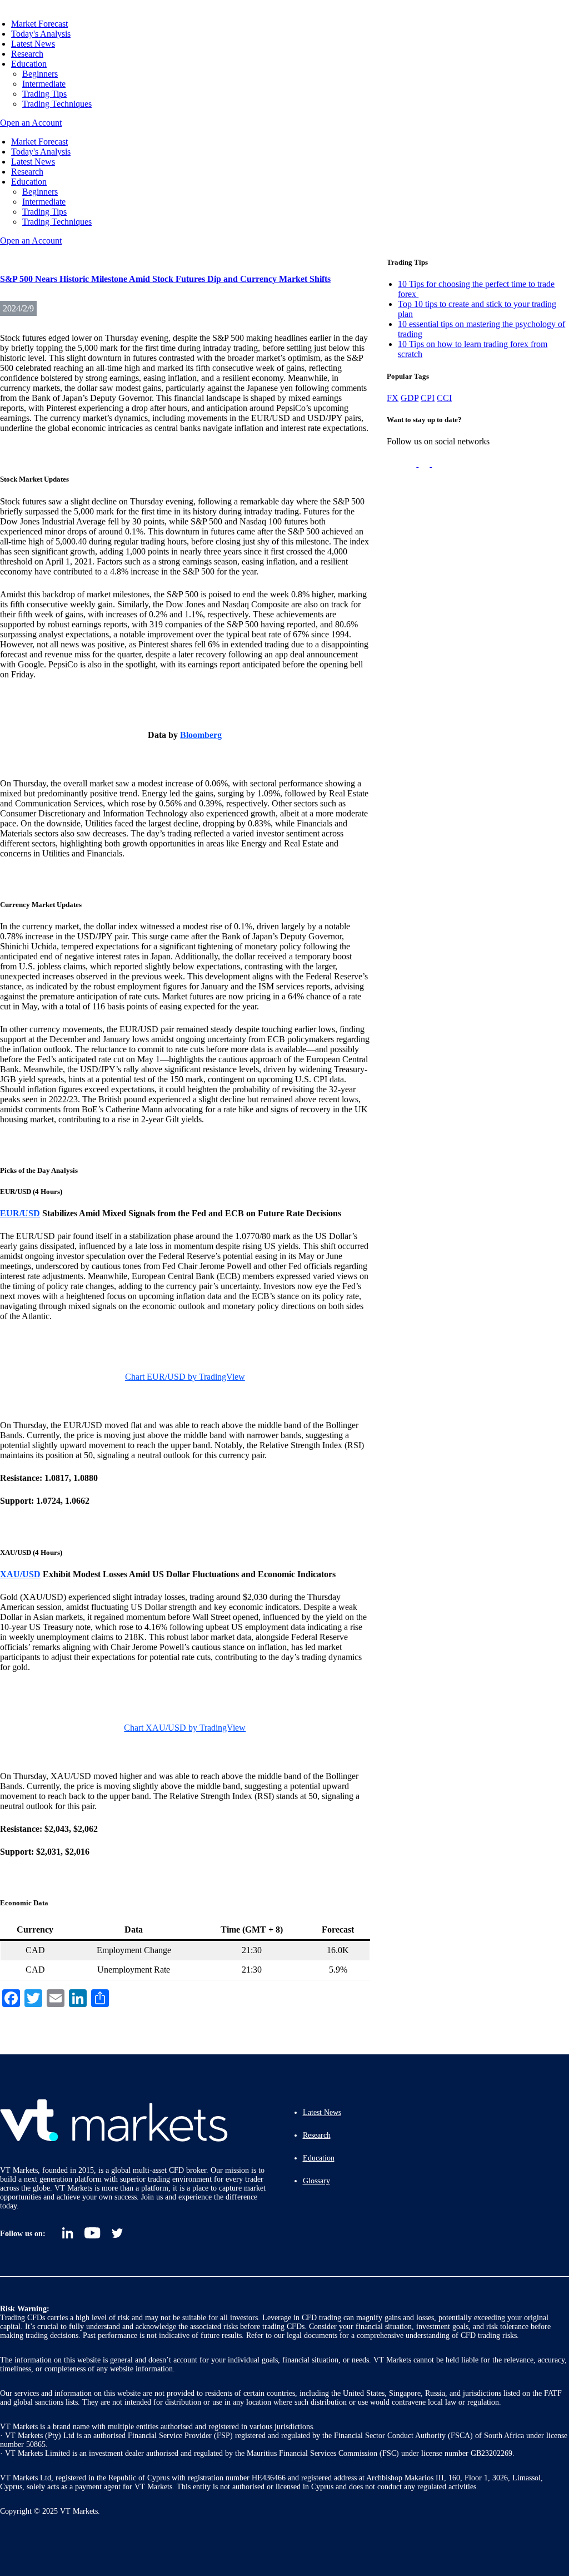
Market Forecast (39, 24)
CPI (428, 398)
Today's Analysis (41, 34)
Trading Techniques (57, 104)
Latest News (33, 44)
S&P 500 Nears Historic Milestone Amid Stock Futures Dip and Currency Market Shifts (165, 279)
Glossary (316, 2181)
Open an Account (31, 123)
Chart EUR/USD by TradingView (185, 1377)
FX (393, 398)
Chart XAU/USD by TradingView (185, 1728)
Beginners (40, 74)
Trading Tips (44, 94)
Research (27, 54)
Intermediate (44, 84)
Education (29, 64)
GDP (410, 398)
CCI (444, 398)
